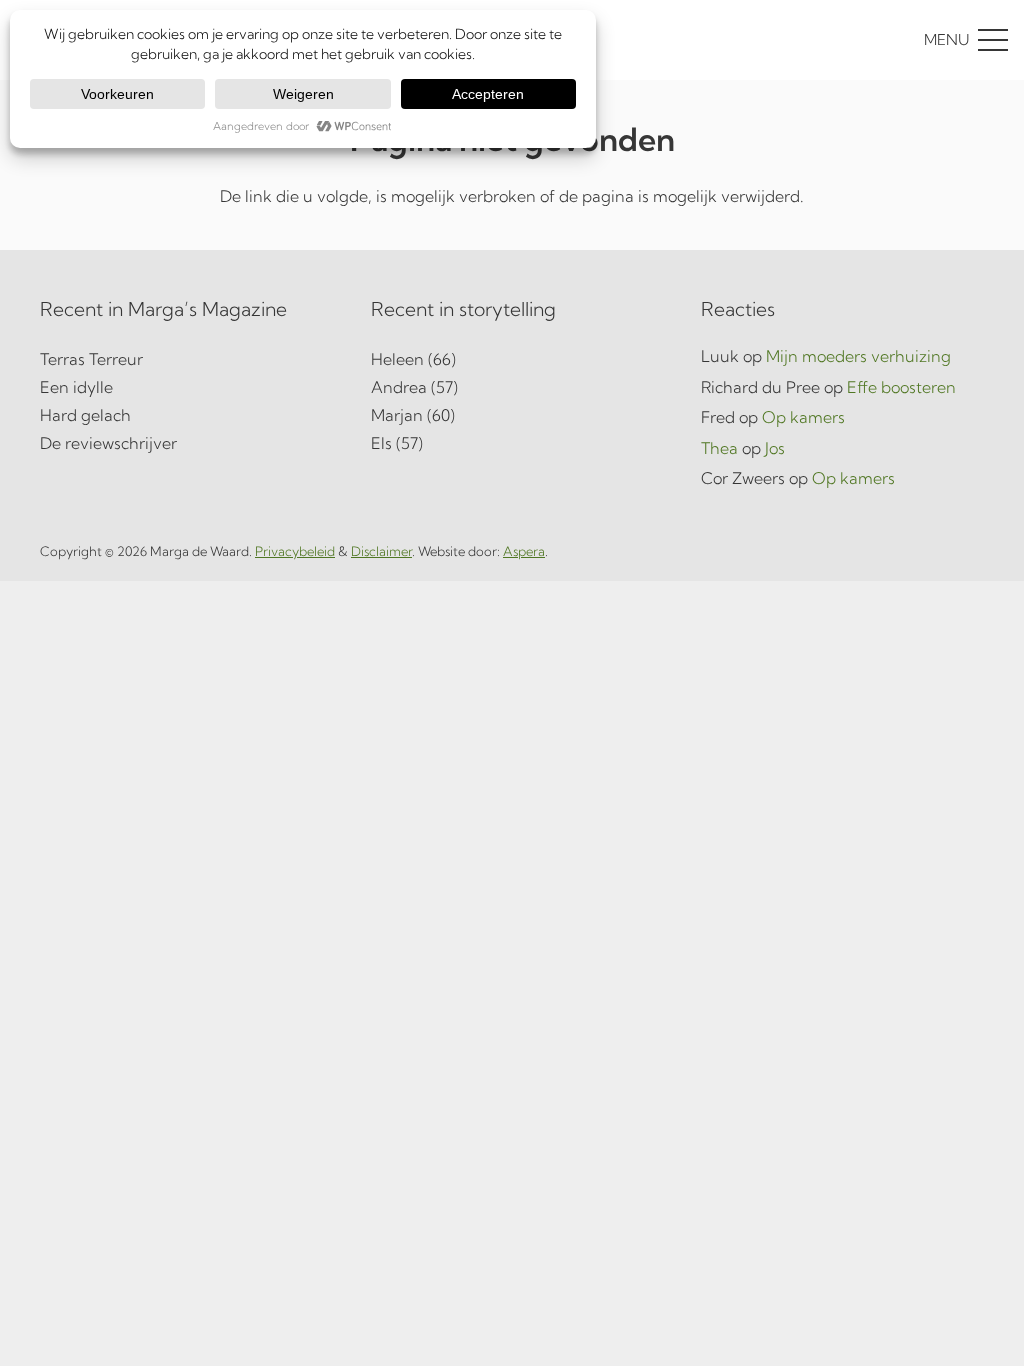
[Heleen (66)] (512, 359)
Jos (775, 448)
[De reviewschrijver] (181, 443)
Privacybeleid (295, 551)
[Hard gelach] (181, 415)
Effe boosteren (901, 387)
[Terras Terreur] (181, 359)
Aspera (524, 551)
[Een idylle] (181, 387)
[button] (872, 40)
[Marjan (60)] (512, 415)
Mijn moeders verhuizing (858, 356)
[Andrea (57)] (512, 387)
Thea (719, 448)
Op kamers (803, 417)
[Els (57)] (512, 443)
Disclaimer (381, 551)
